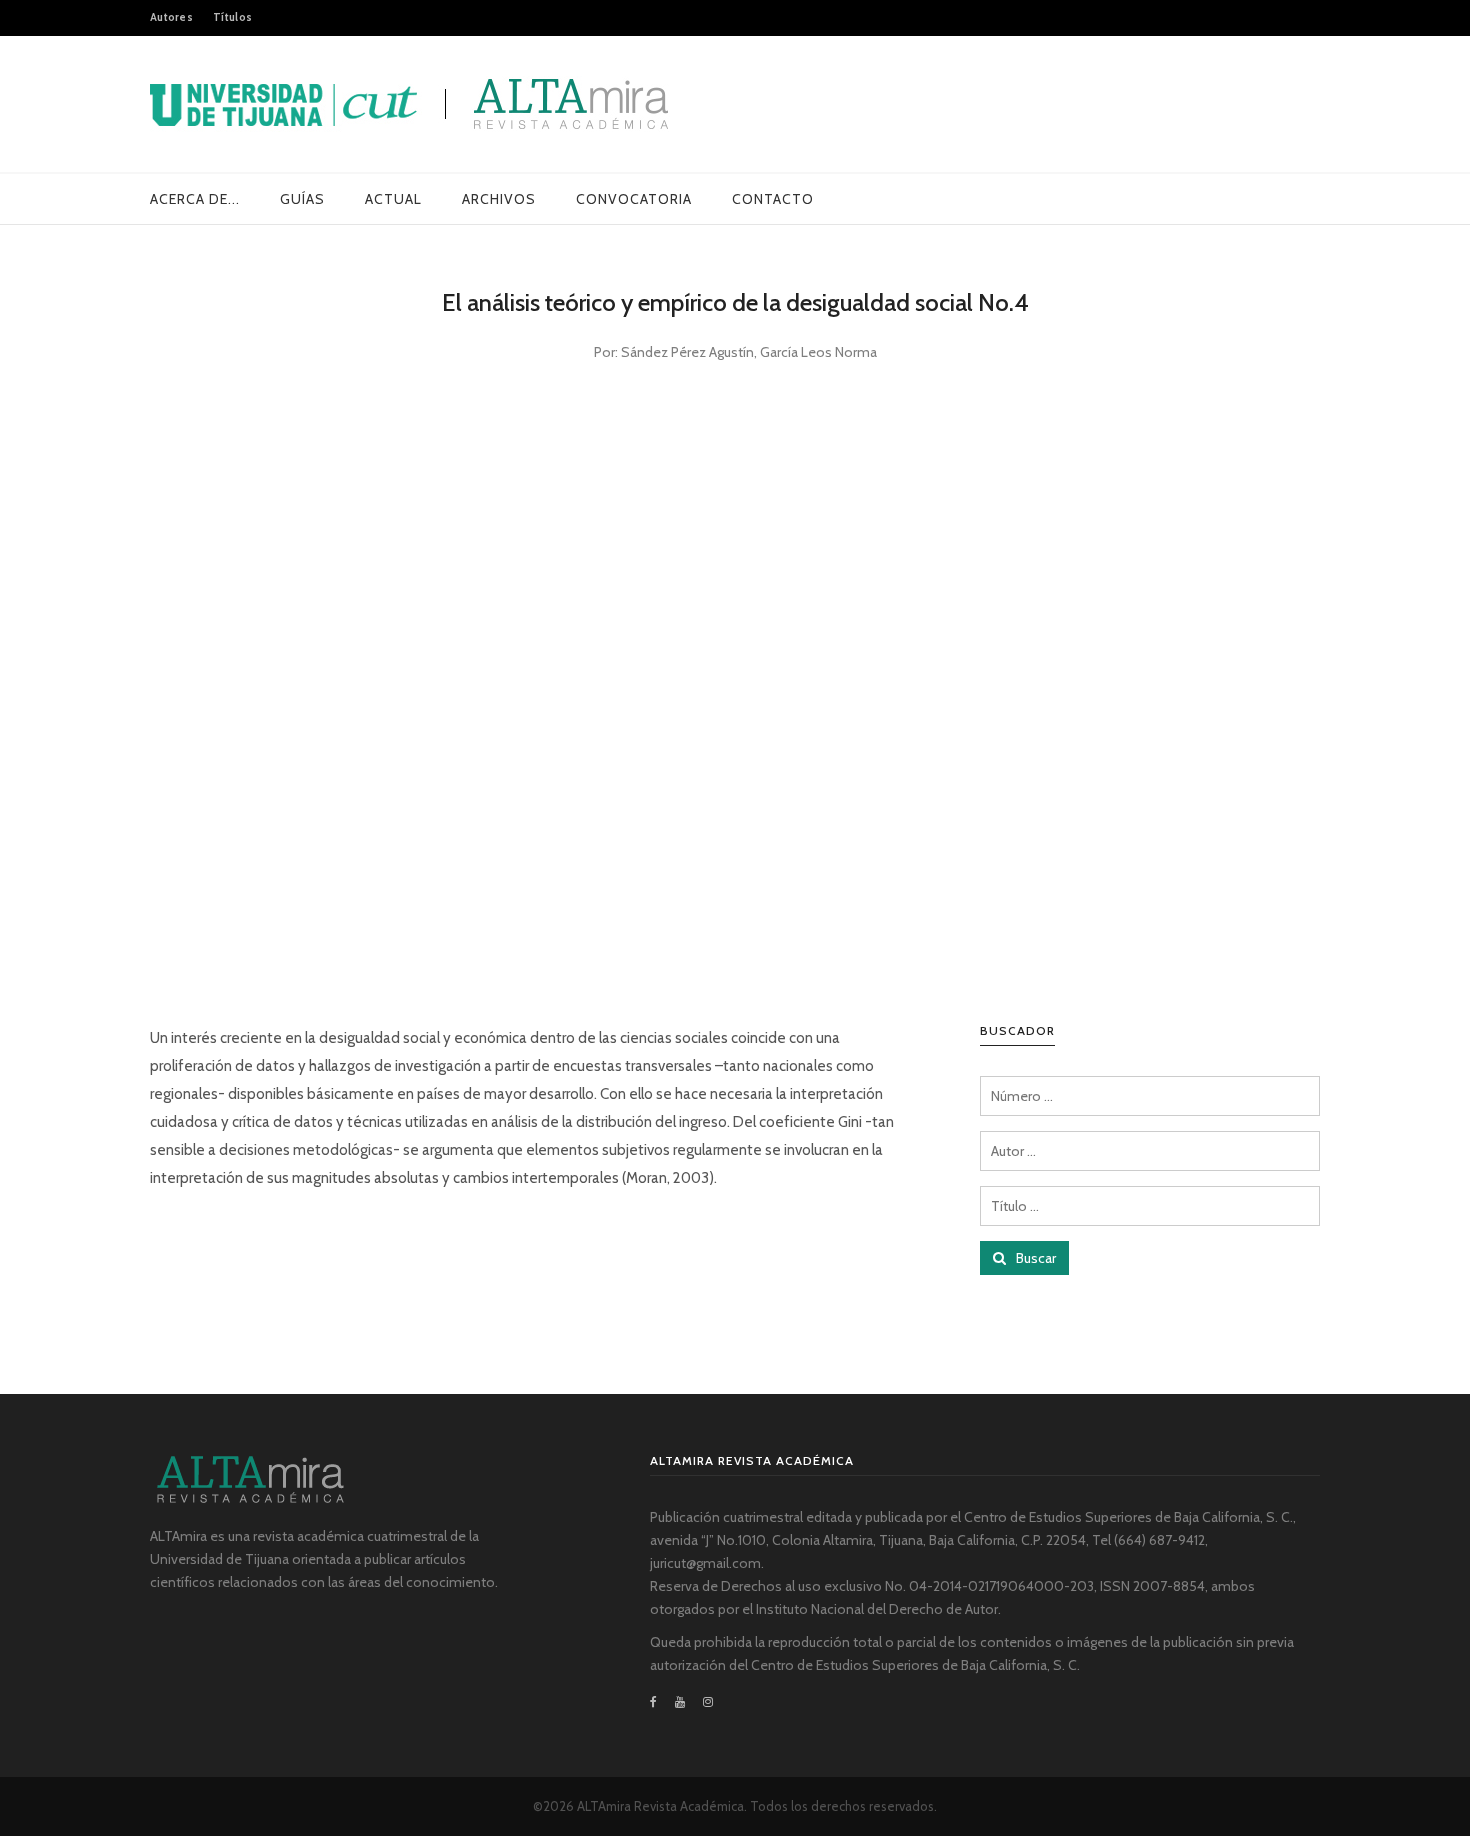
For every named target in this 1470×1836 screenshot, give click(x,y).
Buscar (1034, 1258)
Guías (302, 199)
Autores (171, 17)
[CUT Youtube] (680, 1702)
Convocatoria (634, 199)
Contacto (773, 199)
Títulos (232, 17)
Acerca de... (195, 199)
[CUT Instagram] (708, 1702)
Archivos (499, 199)
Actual (393, 199)
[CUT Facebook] (658, 1702)
